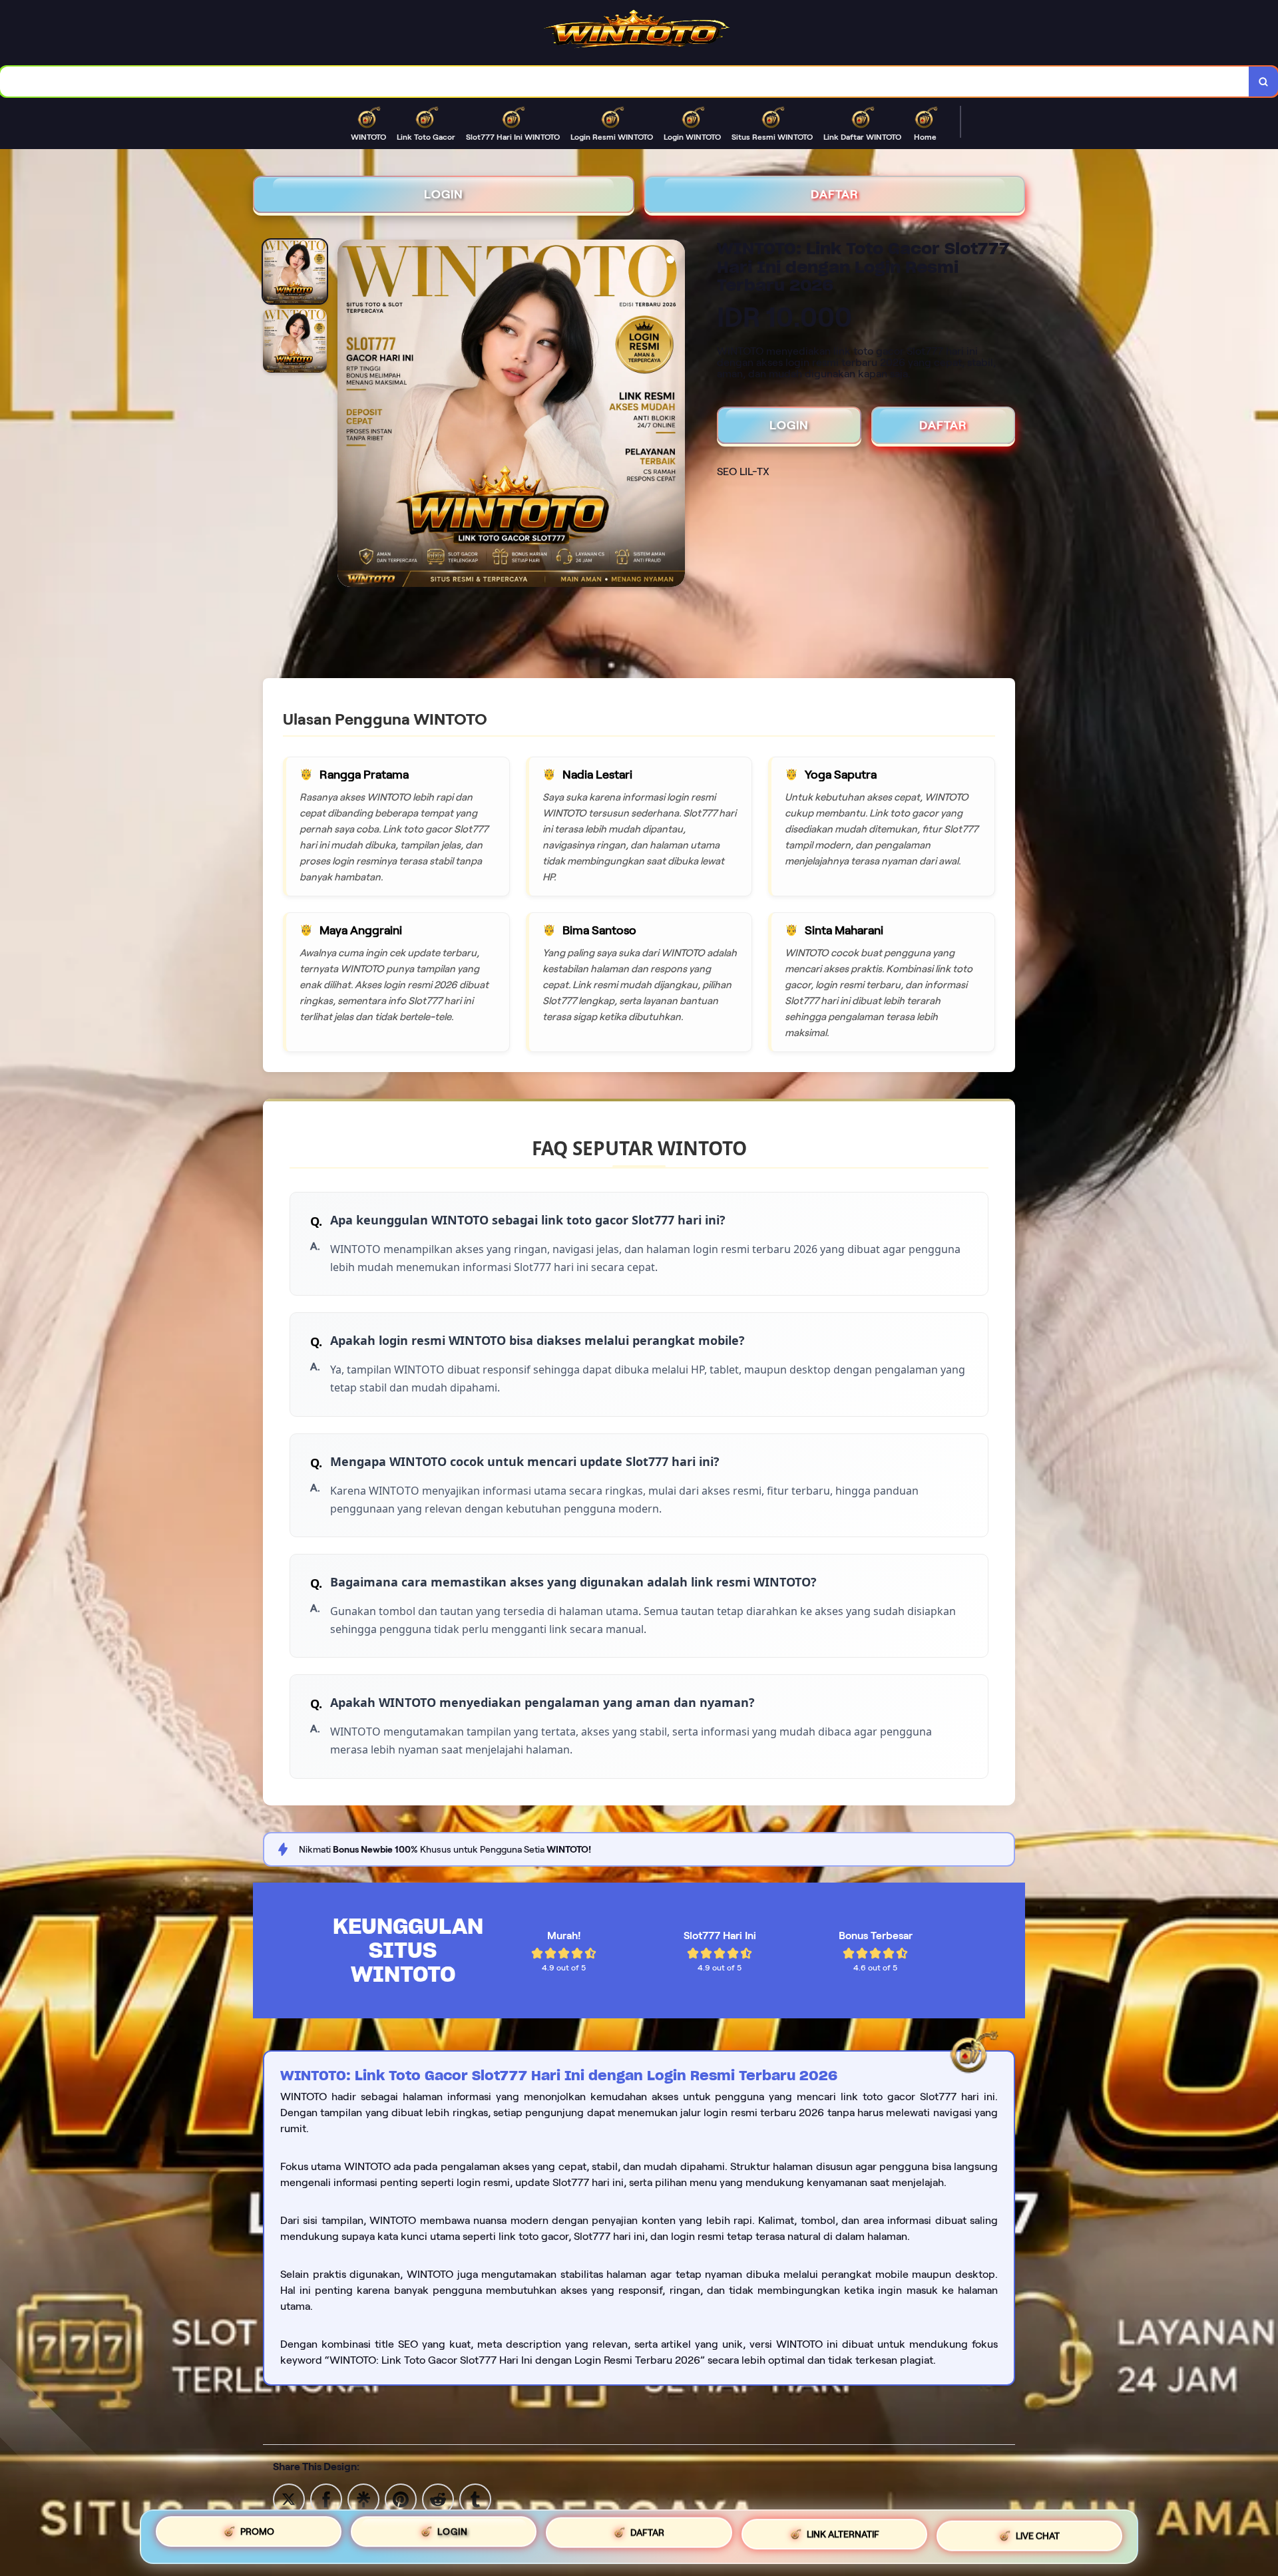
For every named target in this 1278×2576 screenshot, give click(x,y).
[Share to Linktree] (363, 2498)
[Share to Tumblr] (475, 2498)
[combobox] (625, 82)
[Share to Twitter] (289, 2498)
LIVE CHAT (1038, 2532)
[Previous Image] (348, 415)
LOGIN (444, 194)
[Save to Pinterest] (401, 2498)
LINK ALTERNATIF (843, 2534)
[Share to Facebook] (326, 2498)
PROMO (257, 2537)
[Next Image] (674, 415)
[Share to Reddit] (438, 2498)
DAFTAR (835, 194)
